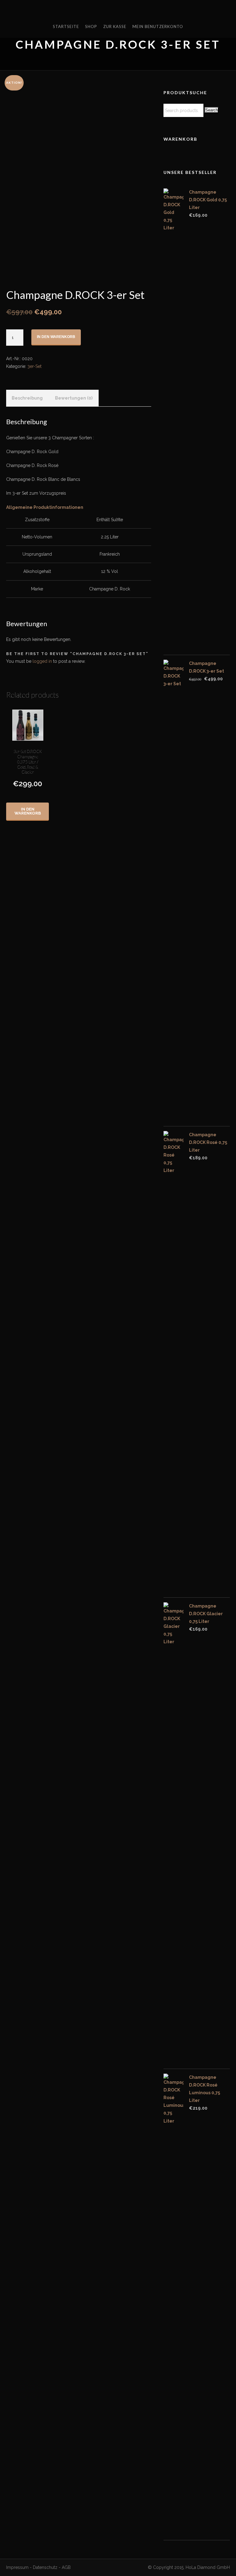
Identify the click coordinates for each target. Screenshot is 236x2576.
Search (212, 110)
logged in (42, 661)
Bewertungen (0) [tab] (74, 398)
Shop (91, 26)
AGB (66, 2567)
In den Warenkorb (56, 337)
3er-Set (34, 366)
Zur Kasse (115, 26)
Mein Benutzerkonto (158, 26)
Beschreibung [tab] (27, 398)
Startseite (66, 26)
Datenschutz (45, 2567)
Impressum (17, 2567)
